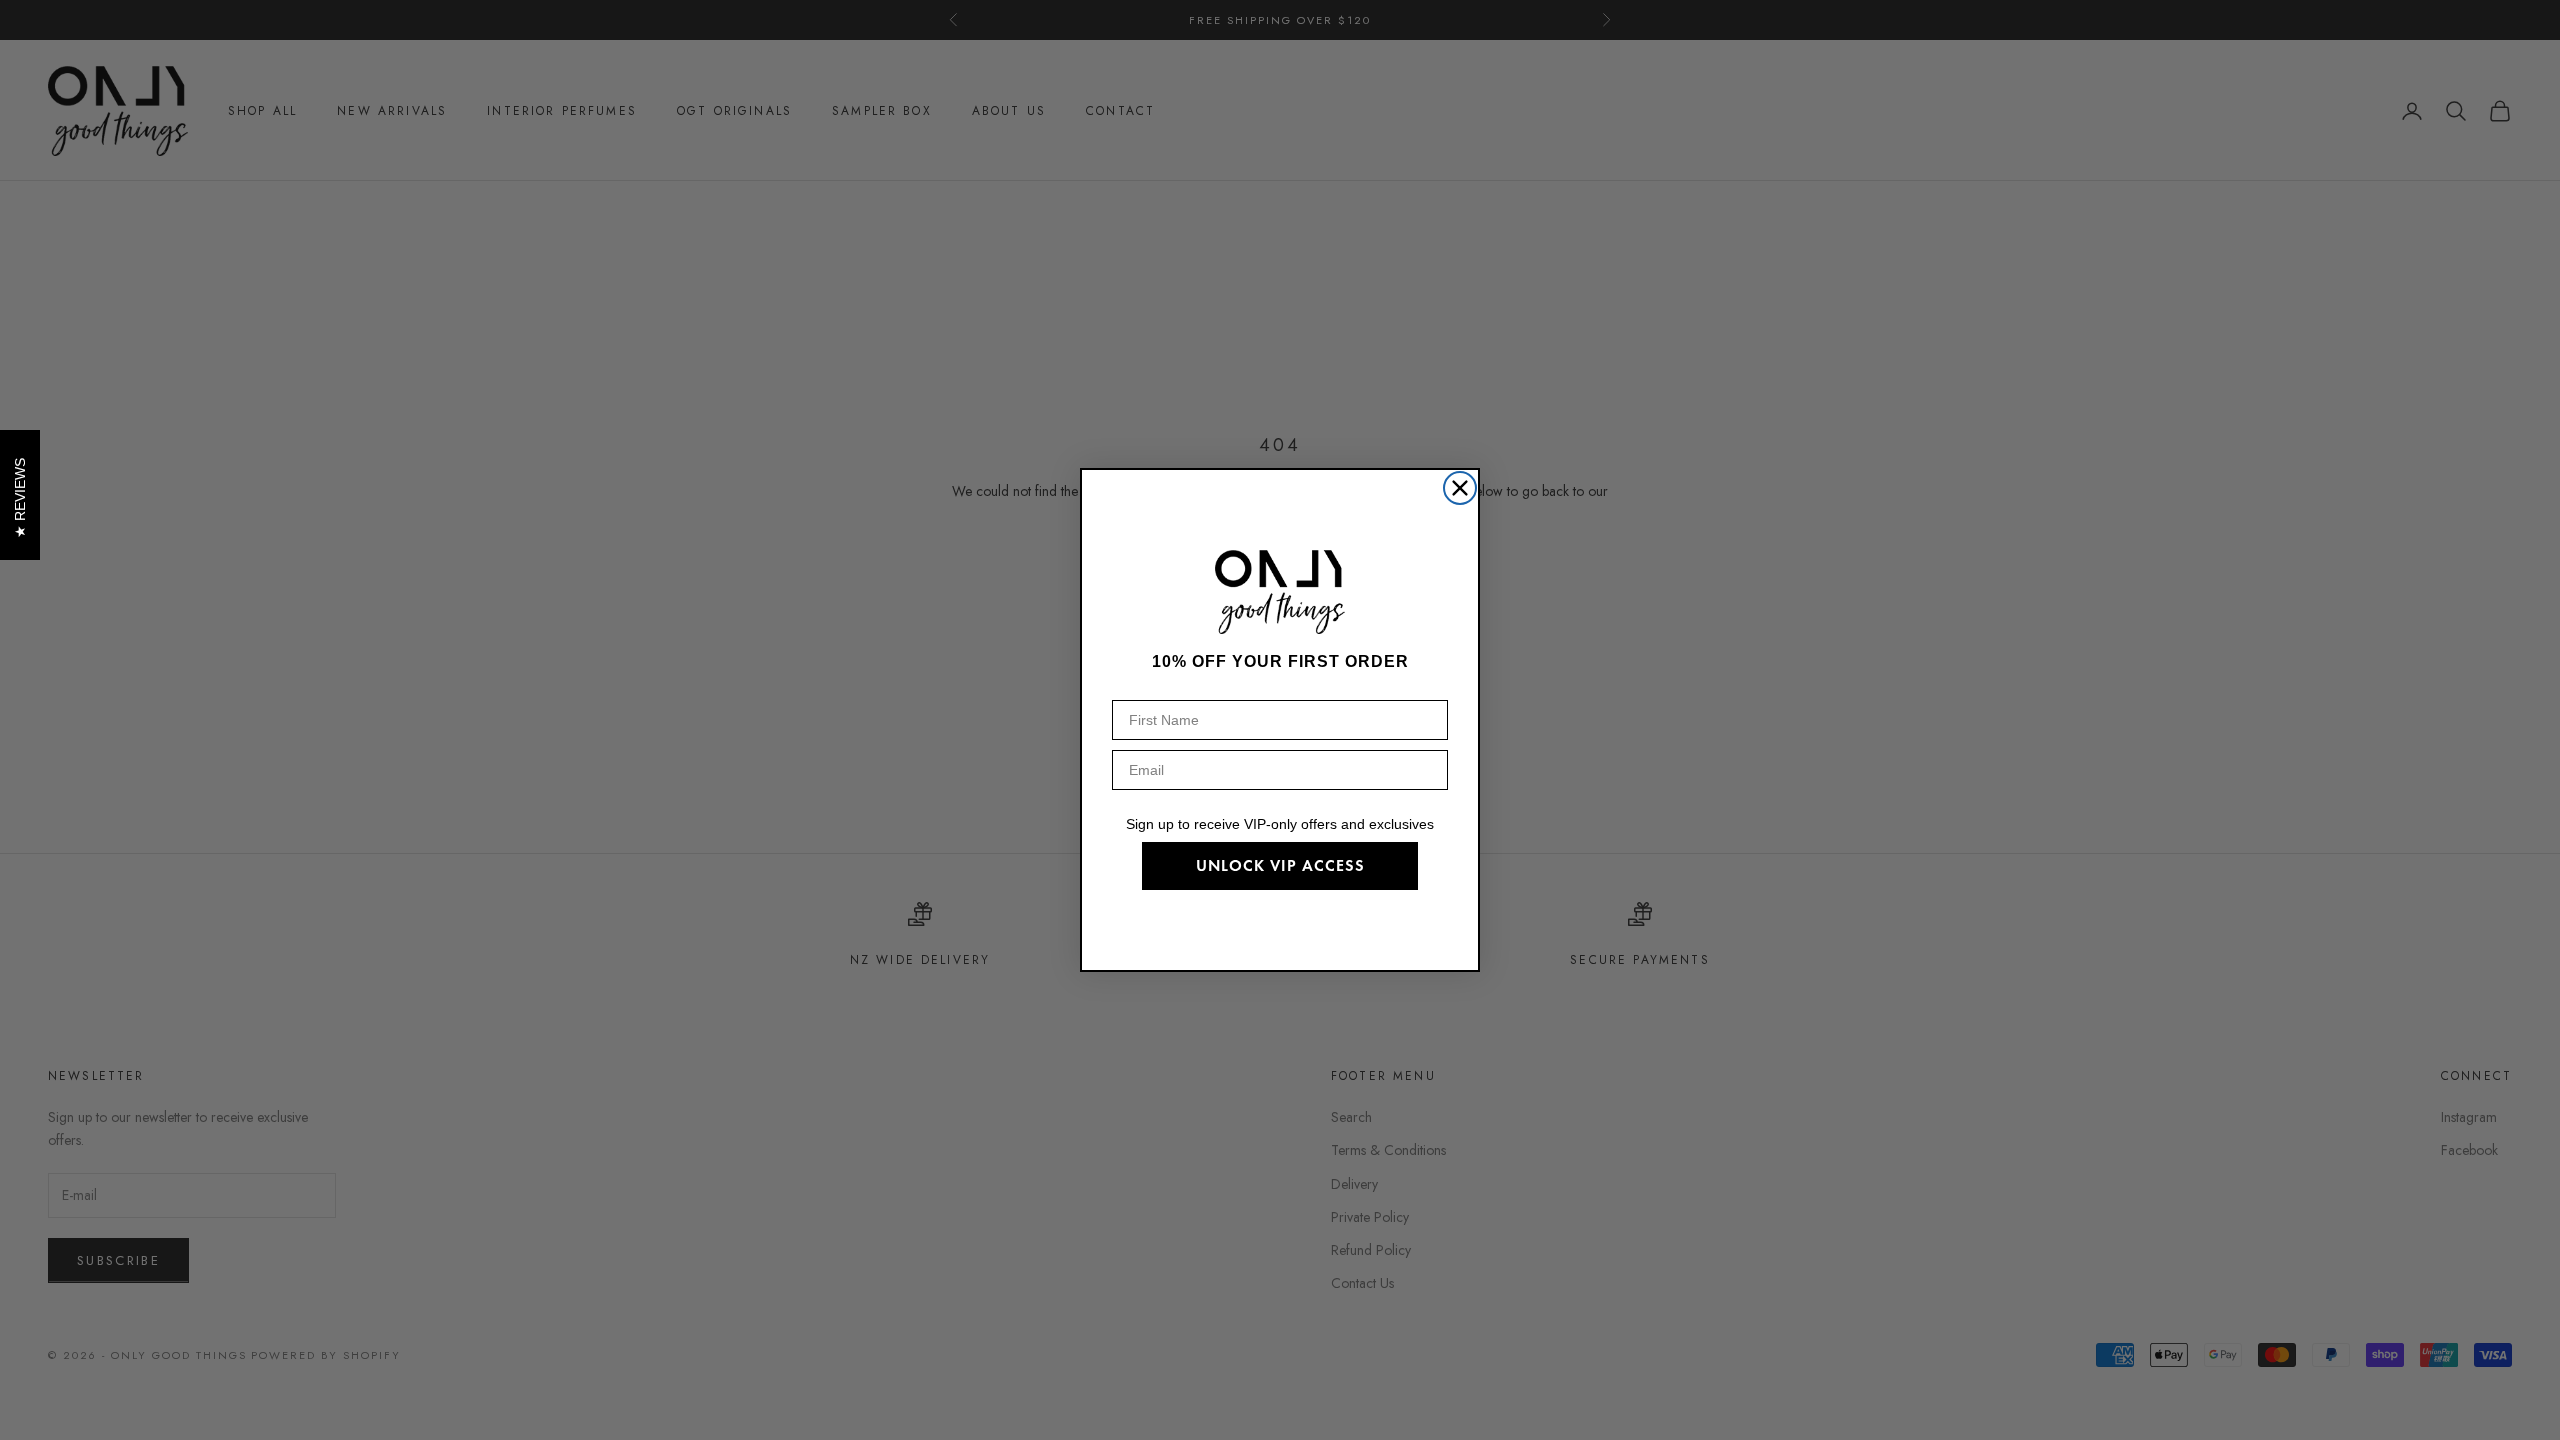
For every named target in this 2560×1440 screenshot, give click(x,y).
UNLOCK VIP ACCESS (1280, 865)
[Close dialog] (1460, 488)
